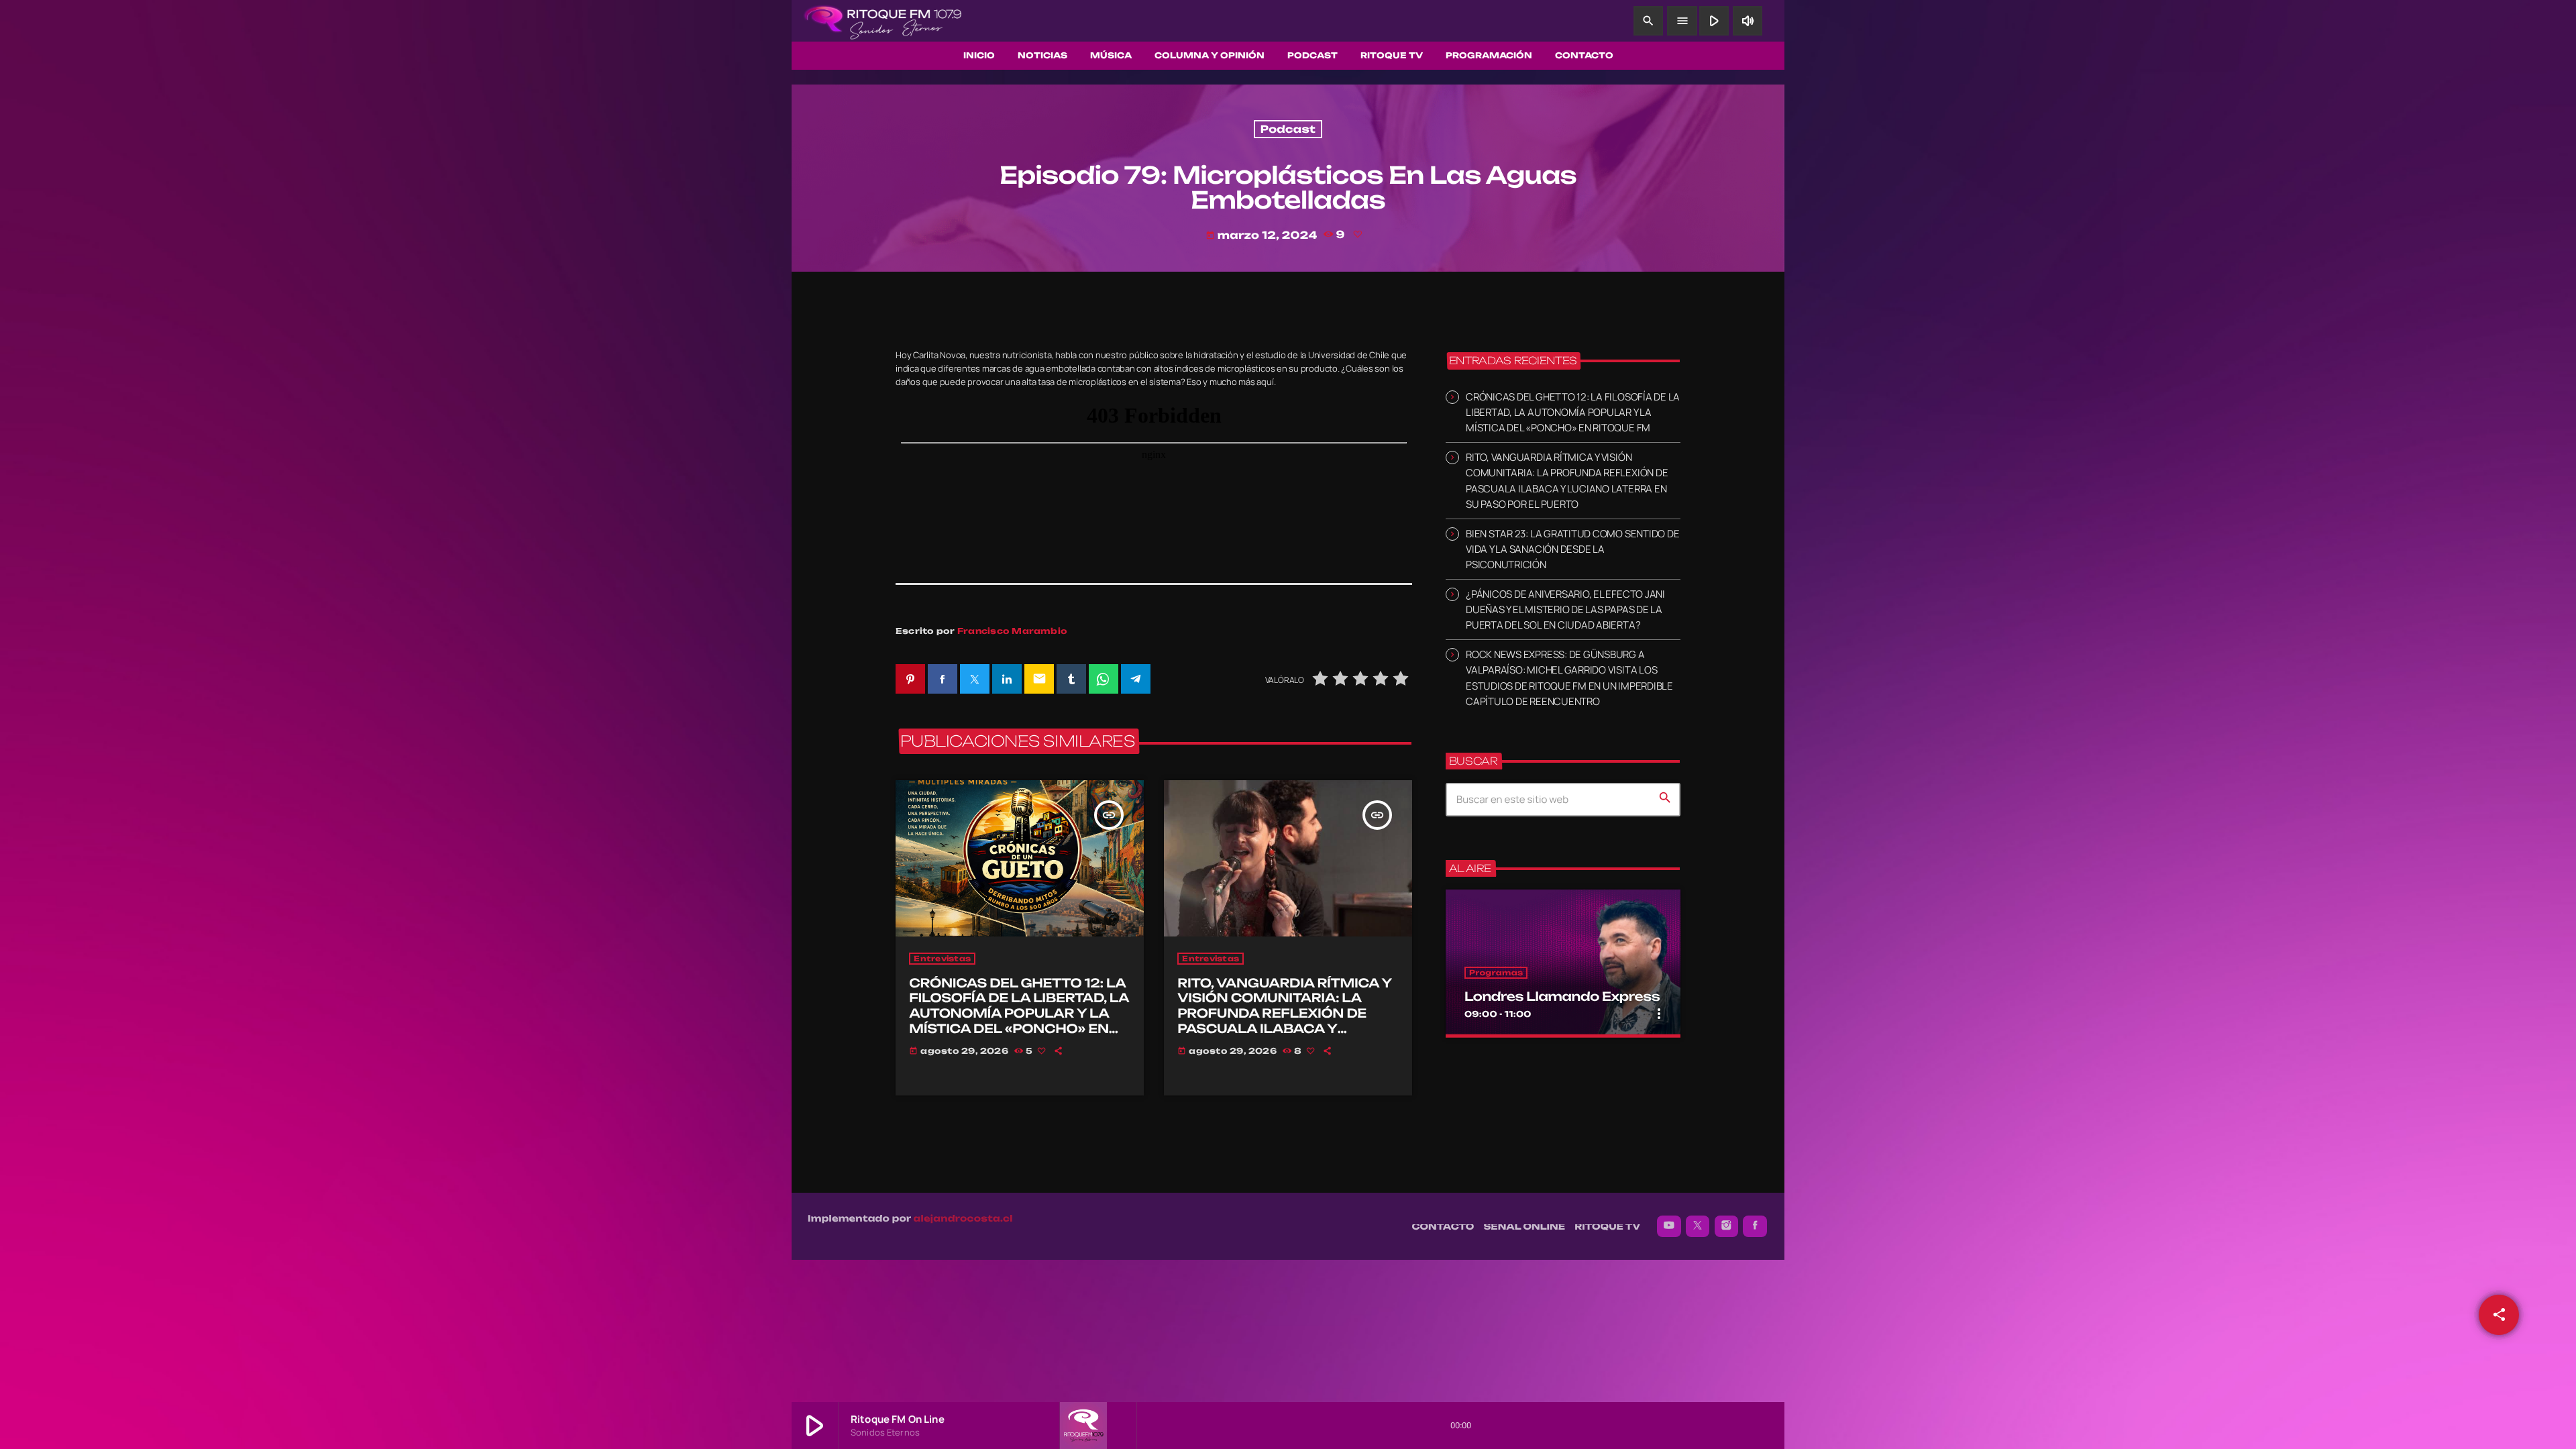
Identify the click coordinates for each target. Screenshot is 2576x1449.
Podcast (1288, 129)
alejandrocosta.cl (963, 1219)
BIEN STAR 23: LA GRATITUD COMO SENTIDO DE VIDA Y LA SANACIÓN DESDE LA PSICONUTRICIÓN (1572, 549)
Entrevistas (942, 959)
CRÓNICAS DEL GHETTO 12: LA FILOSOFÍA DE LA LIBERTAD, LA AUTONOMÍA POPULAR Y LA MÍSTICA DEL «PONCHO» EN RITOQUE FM (1019, 1014)
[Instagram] (1727, 1226)
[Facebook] (1755, 1226)
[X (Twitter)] (1698, 1226)
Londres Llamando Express (1562, 997)
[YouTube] (1669, 1226)
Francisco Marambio (1012, 631)
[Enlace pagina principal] (883, 21)
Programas (1496, 973)
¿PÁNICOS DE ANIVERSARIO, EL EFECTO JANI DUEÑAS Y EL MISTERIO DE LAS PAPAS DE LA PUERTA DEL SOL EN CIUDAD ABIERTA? (1565, 609)
